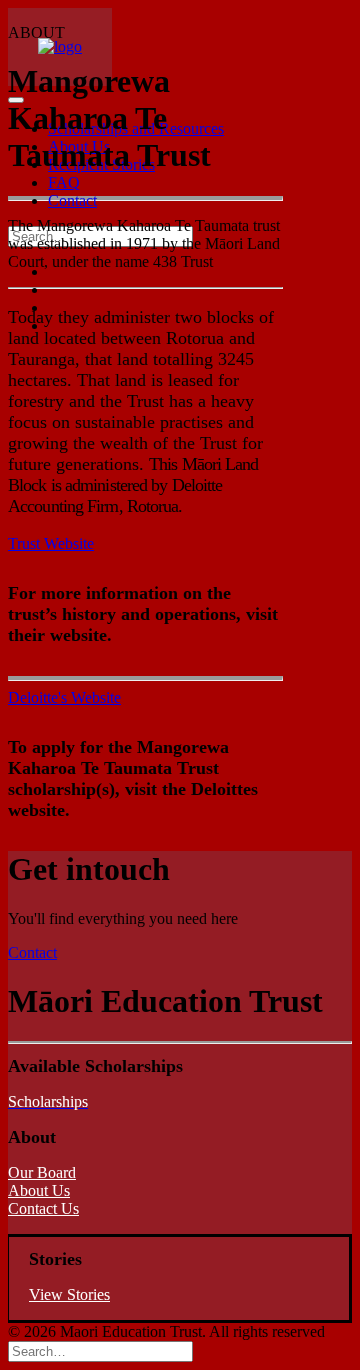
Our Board (42, 1172)
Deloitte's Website (64, 697)
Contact (32, 952)
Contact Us (43, 1208)
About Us (39, 1190)
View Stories (69, 1294)
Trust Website (51, 543)
